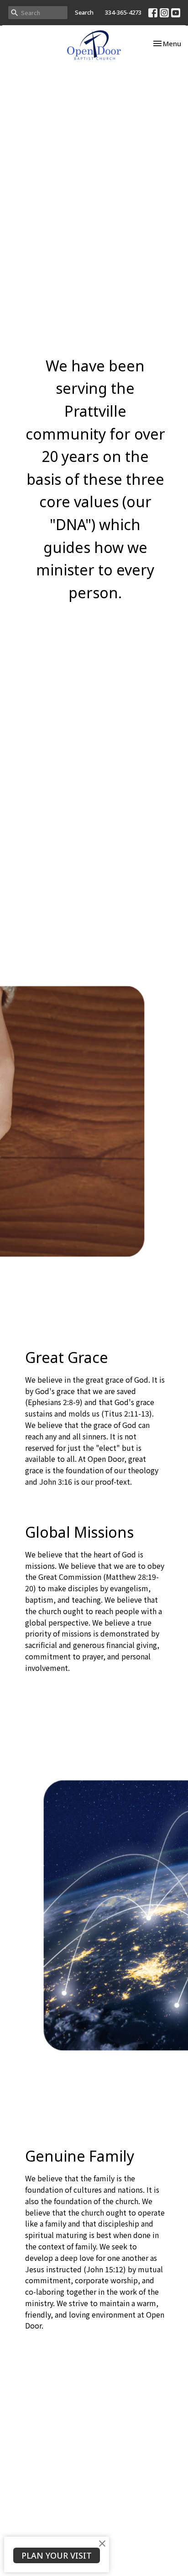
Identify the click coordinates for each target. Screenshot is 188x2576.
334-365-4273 (123, 12)
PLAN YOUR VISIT (57, 2555)
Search (84, 12)
